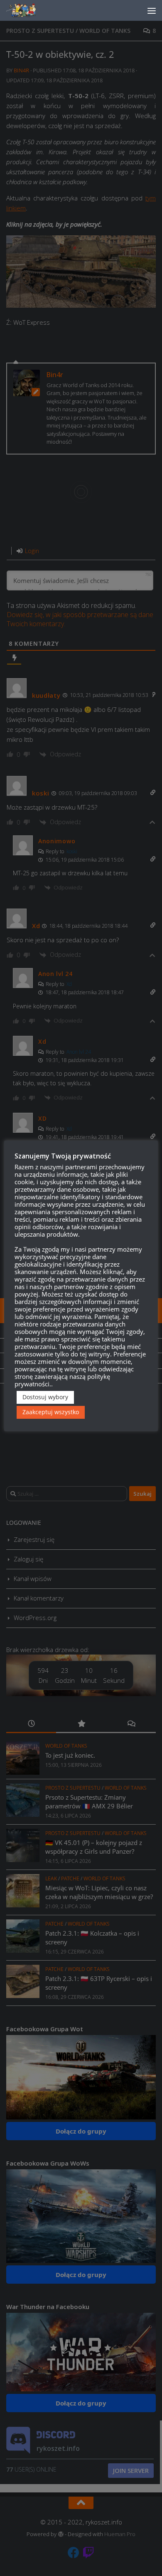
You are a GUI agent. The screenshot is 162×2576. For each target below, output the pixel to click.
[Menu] (152, 10)
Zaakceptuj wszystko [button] (51, 1412)
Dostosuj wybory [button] (45, 1397)
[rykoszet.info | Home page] (29, 10)
